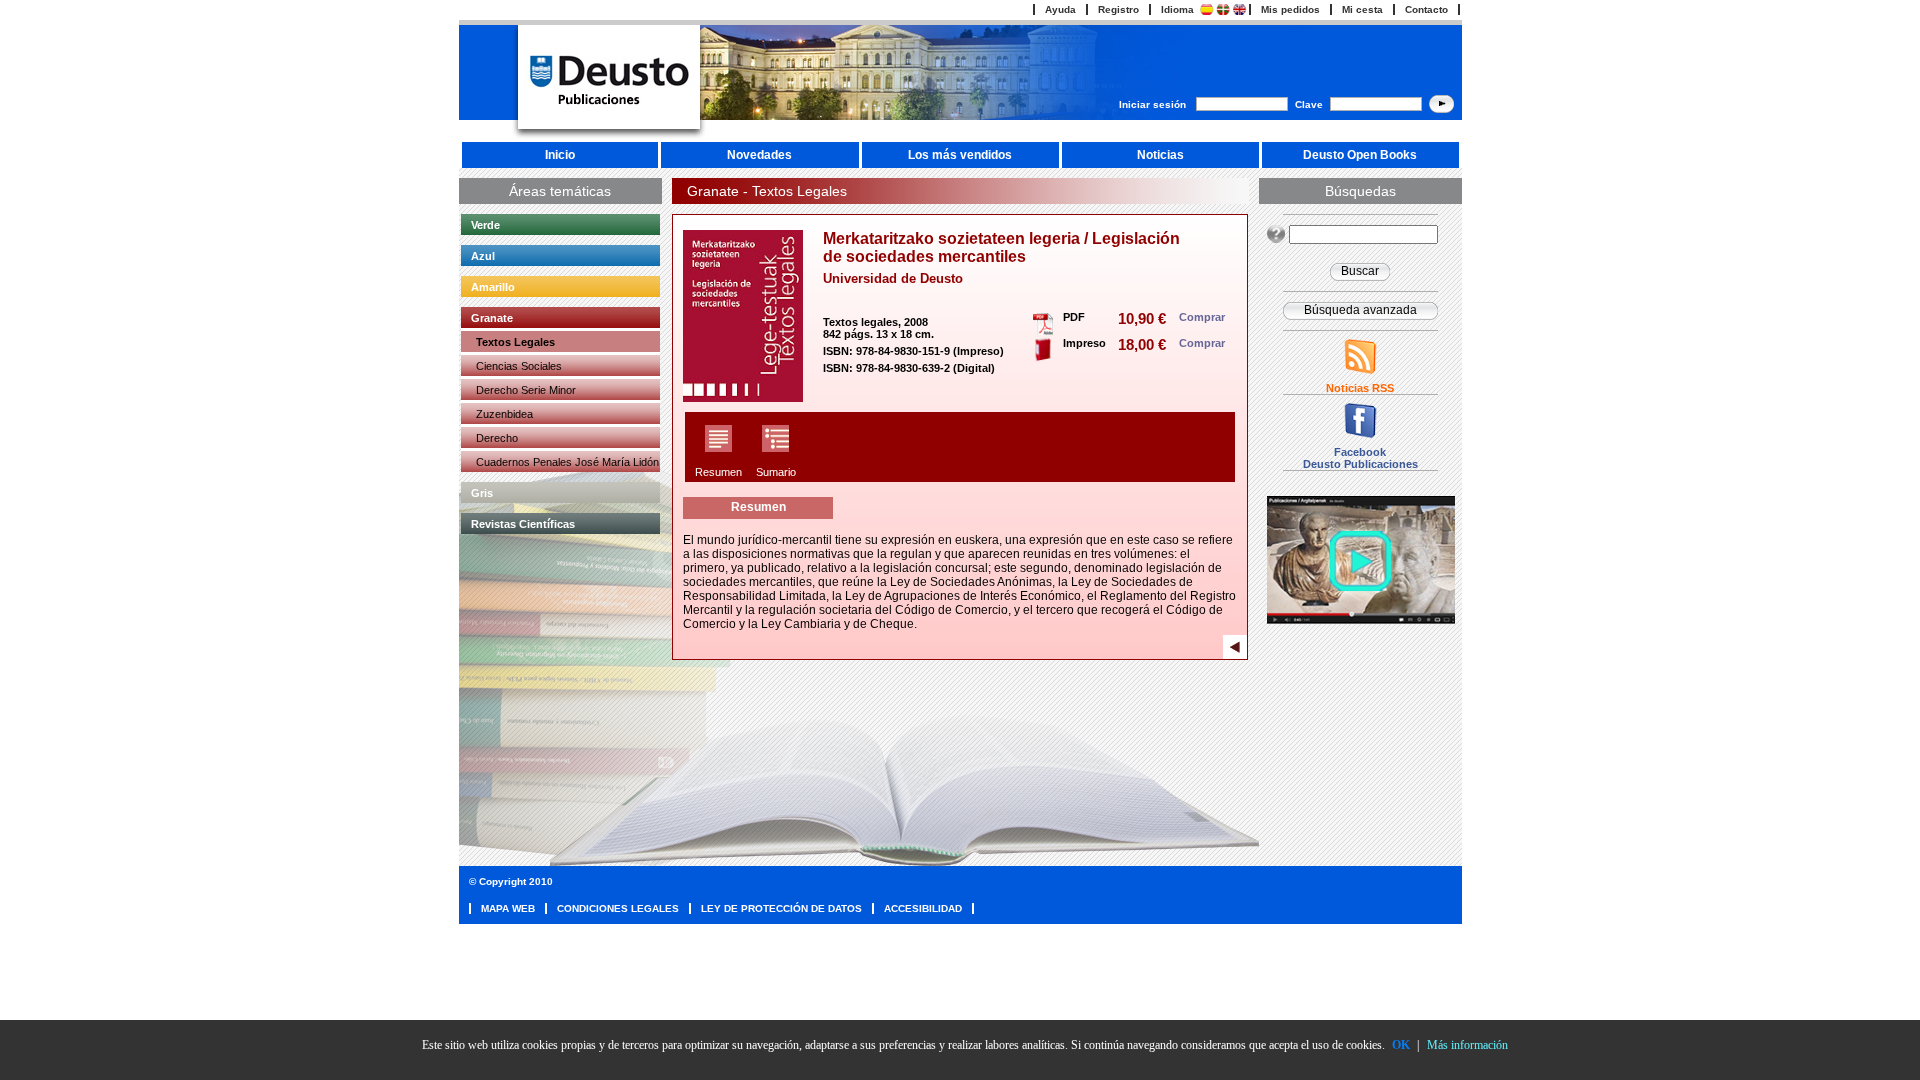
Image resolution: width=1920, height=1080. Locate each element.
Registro (1118, 9)
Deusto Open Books (1360, 155)
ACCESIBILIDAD (923, 908)
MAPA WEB (508, 908)
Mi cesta (1362, 9)
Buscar (1360, 271)
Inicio (560, 155)
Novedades (759, 155)
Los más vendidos (960, 155)
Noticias (1160, 155)
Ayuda (1060, 9)
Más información (1467, 1045)
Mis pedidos (1290, 9)
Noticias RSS (1360, 388)
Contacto (1426, 9)
